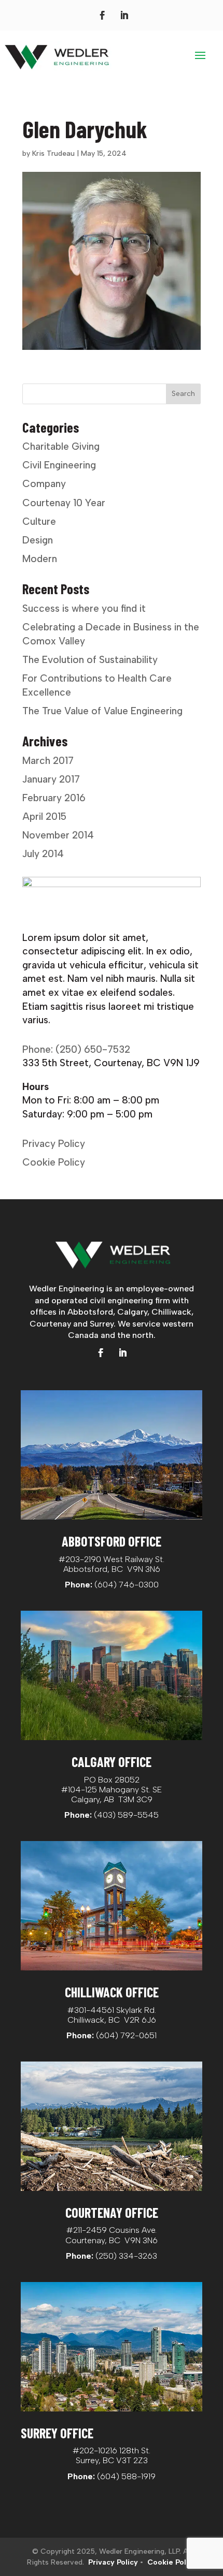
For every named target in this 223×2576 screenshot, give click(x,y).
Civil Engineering (59, 465)
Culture (39, 521)
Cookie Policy (54, 1162)
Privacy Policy (54, 1144)
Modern (40, 559)
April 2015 (44, 816)
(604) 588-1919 (126, 2476)
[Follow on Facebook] (102, 16)
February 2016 (54, 798)
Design (38, 540)
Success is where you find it (84, 608)
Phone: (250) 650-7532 (76, 1049)
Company (44, 484)
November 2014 (58, 835)
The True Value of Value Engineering (102, 711)
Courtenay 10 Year (64, 503)
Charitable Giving (61, 446)
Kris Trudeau (53, 153)
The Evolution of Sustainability (90, 660)
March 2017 (48, 761)
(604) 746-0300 (127, 1585)
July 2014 (43, 854)
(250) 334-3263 (126, 2256)
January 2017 (51, 779)
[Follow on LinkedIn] (124, 16)
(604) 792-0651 (126, 2035)
